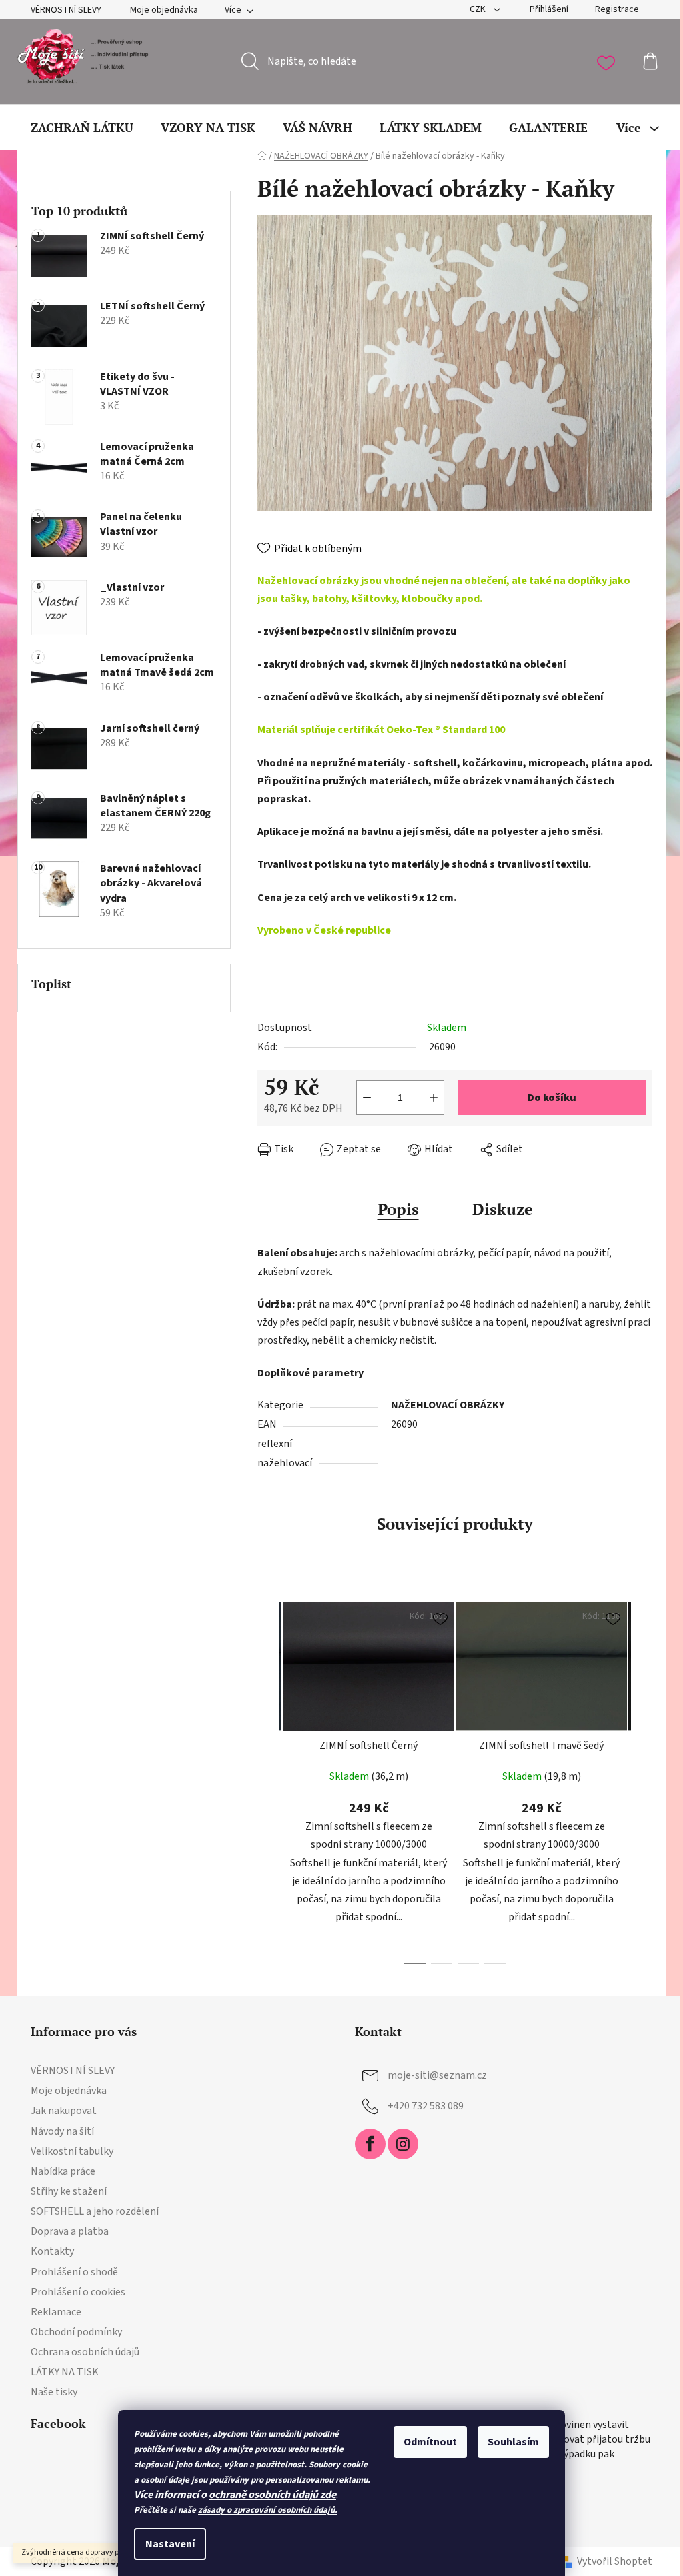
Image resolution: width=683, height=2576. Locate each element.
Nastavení (170, 2544)
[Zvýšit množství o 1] (434, 1098)
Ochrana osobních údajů (85, 2352)
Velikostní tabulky (72, 2151)
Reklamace (56, 2312)
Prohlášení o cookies (78, 2292)
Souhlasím (513, 2442)
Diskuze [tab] (503, 1209)
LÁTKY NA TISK (65, 2372)
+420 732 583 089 (426, 2106)
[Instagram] (403, 2144)
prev (268, 1779)
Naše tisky (54, 2392)
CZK (479, 9)
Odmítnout (430, 2442)
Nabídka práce (63, 2171)
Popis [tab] (398, 1209)
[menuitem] (82, 127)
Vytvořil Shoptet (615, 2561)
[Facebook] (370, 2144)
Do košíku (552, 1098)
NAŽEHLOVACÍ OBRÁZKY (448, 1405)
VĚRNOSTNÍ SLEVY (66, 10)
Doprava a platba (70, 2231)
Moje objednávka (164, 10)
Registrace (617, 9)
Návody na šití (62, 2131)
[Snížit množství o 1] (367, 1098)
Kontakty (52, 2251)
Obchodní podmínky (76, 2332)
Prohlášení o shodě (74, 2272)
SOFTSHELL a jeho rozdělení (95, 2211)
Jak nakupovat (64, 2111)
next (642, 1779)
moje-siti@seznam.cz (437, 2075)
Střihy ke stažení (69, 2191)
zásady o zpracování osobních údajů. (268, 2510)
